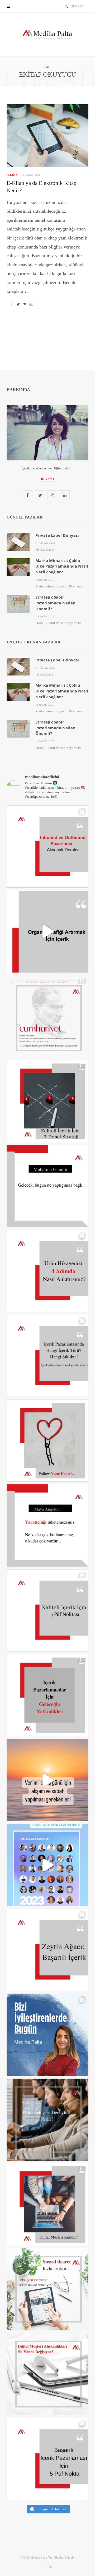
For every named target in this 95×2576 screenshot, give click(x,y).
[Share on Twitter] (18, 304)
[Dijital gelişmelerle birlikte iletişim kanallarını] (47, 1101)
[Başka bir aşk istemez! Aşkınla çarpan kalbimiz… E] (47, 1016)
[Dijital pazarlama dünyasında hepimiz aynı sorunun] (47, 847)
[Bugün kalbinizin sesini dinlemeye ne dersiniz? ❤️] (47, 1441)
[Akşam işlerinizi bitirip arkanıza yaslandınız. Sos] (47, 2289)
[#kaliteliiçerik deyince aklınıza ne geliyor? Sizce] (47, 1610)
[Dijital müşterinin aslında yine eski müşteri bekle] (47, 2204)
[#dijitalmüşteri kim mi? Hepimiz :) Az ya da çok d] (47, 2374)
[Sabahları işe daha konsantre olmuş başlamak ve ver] (47, 1780)
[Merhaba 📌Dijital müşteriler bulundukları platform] (47, 2120)
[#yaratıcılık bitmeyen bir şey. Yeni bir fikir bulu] (47, 1525)
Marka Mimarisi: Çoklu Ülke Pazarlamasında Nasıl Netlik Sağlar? (62, 566)
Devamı (48, 479)
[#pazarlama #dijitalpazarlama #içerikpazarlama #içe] (47, 1865)
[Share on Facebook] (12, 304)
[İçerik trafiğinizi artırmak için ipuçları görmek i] (47, 931)
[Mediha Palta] (47, 35)
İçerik (12, 175)
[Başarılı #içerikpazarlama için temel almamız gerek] (47, 2459)
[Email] (31, 304)
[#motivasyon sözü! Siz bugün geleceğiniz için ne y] (47, 1186)
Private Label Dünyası (57, 535)
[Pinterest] (25, 304)
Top (49, 2566)
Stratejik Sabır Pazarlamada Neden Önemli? (55, 603)
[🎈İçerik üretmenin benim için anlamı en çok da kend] (47, 2035)
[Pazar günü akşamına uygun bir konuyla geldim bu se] (47, 1950)
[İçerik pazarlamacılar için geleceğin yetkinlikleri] (47, 1695)
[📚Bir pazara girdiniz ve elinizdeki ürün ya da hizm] (47, 1271)
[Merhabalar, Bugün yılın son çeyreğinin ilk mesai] (47, 1356)
